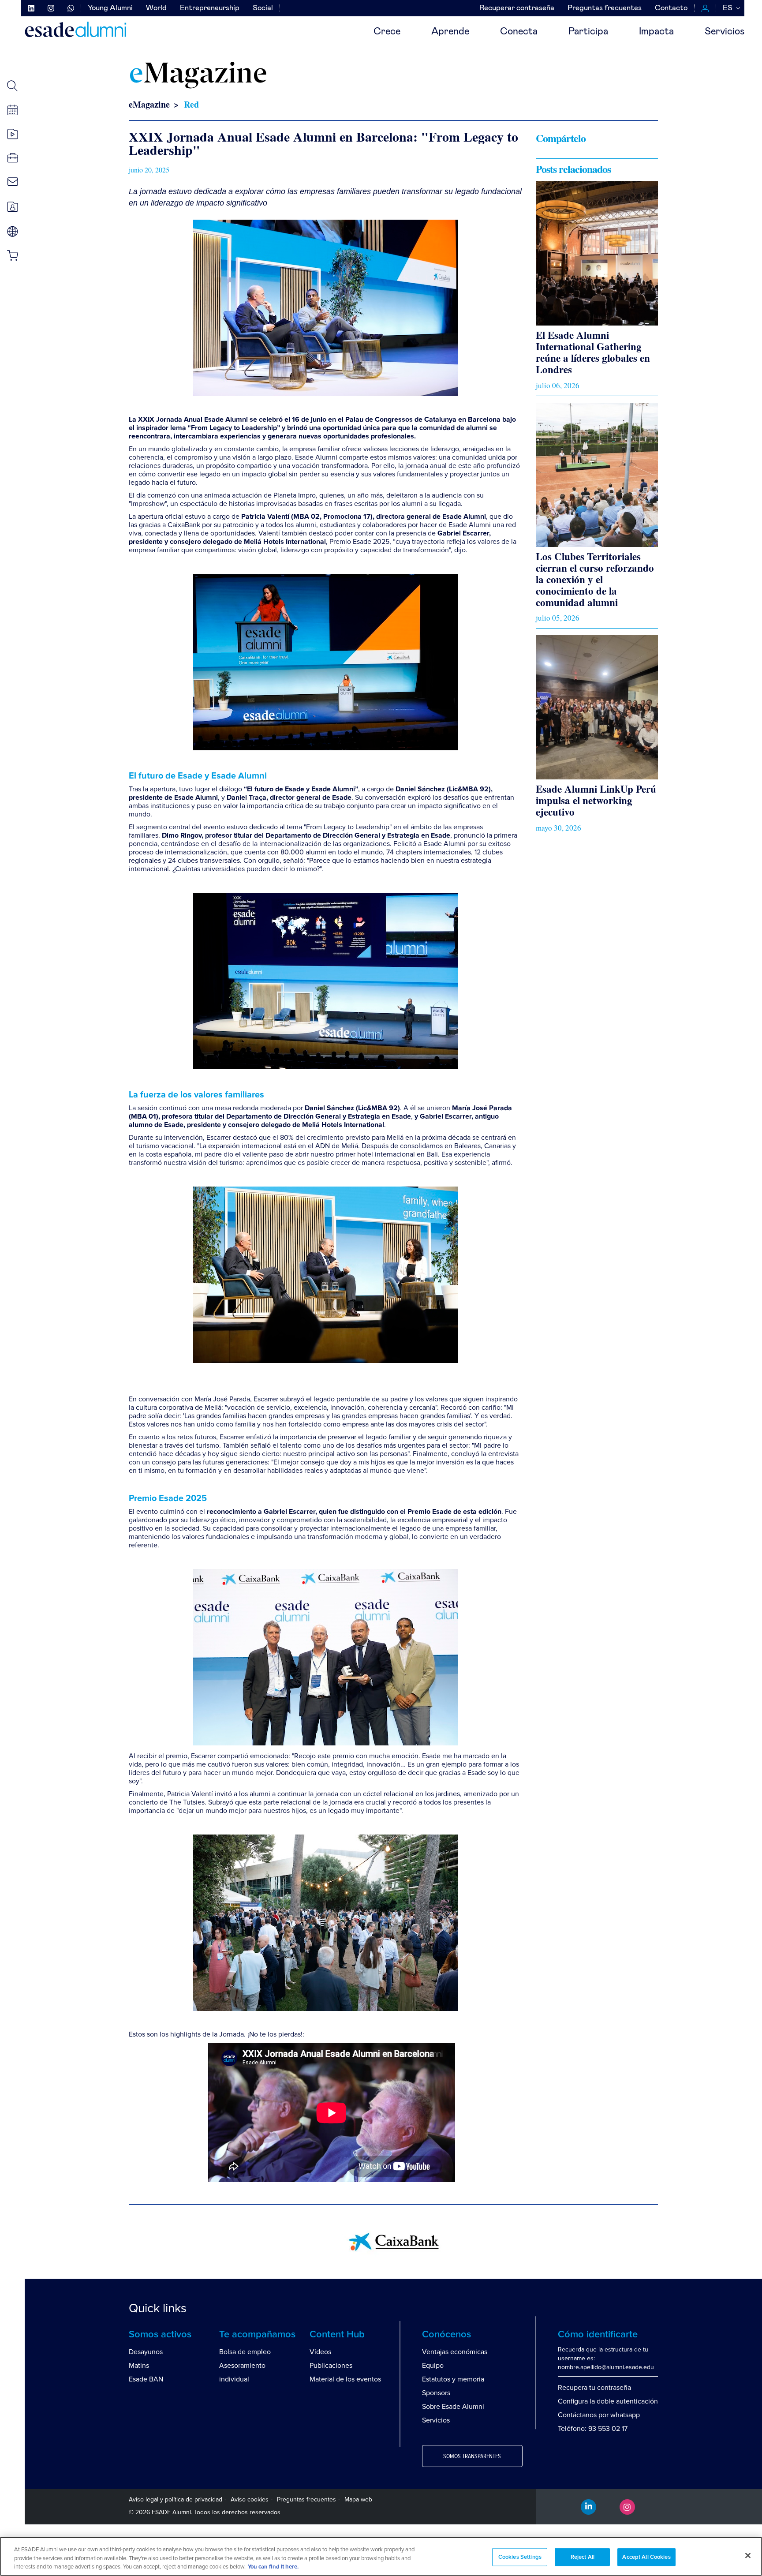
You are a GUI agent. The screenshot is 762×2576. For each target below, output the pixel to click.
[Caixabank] (394, 2241)
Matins (139, 2366)
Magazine (198, 75)
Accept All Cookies (646, 2557)
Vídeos (320, 2352)
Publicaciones (331, 2366)
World (156, 8)
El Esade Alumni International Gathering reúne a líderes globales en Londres (593, 352)
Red (191, 104)
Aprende (450, 32)
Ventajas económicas (455, 2352)
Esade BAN (146, 2379)
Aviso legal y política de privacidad (176, 2499)
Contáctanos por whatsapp (599, 2415)
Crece (387, 32)
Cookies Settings (520, 2557)
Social (263, 8)
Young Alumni (110, 8)
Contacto (671, 8)
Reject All (583, 2557)
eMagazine (149, 104)
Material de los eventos (345, 2379)
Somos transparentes (472, 2456)
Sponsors (436, 2393)
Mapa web (358, 2499)
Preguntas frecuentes (605, 8)
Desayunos (146, 2352)
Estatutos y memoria (453, 2379)
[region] (381, 2556)
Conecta (519, 32)
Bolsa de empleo (245, 2352)
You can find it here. (273, 2567)
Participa (588, 32)
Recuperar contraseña (517, 8)
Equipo (433, 2366)
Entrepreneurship (210, 8)
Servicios (725, 32)
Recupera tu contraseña (594, 2388)
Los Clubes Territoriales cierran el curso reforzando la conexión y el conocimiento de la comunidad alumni (595, 579)
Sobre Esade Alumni (453, 2407)
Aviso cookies (250, 2499)
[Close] (748, 2555)
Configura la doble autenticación (608, 2401)
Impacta (656, 32)
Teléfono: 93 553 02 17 (593, 2429)
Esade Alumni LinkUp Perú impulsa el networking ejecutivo (596, 800)
